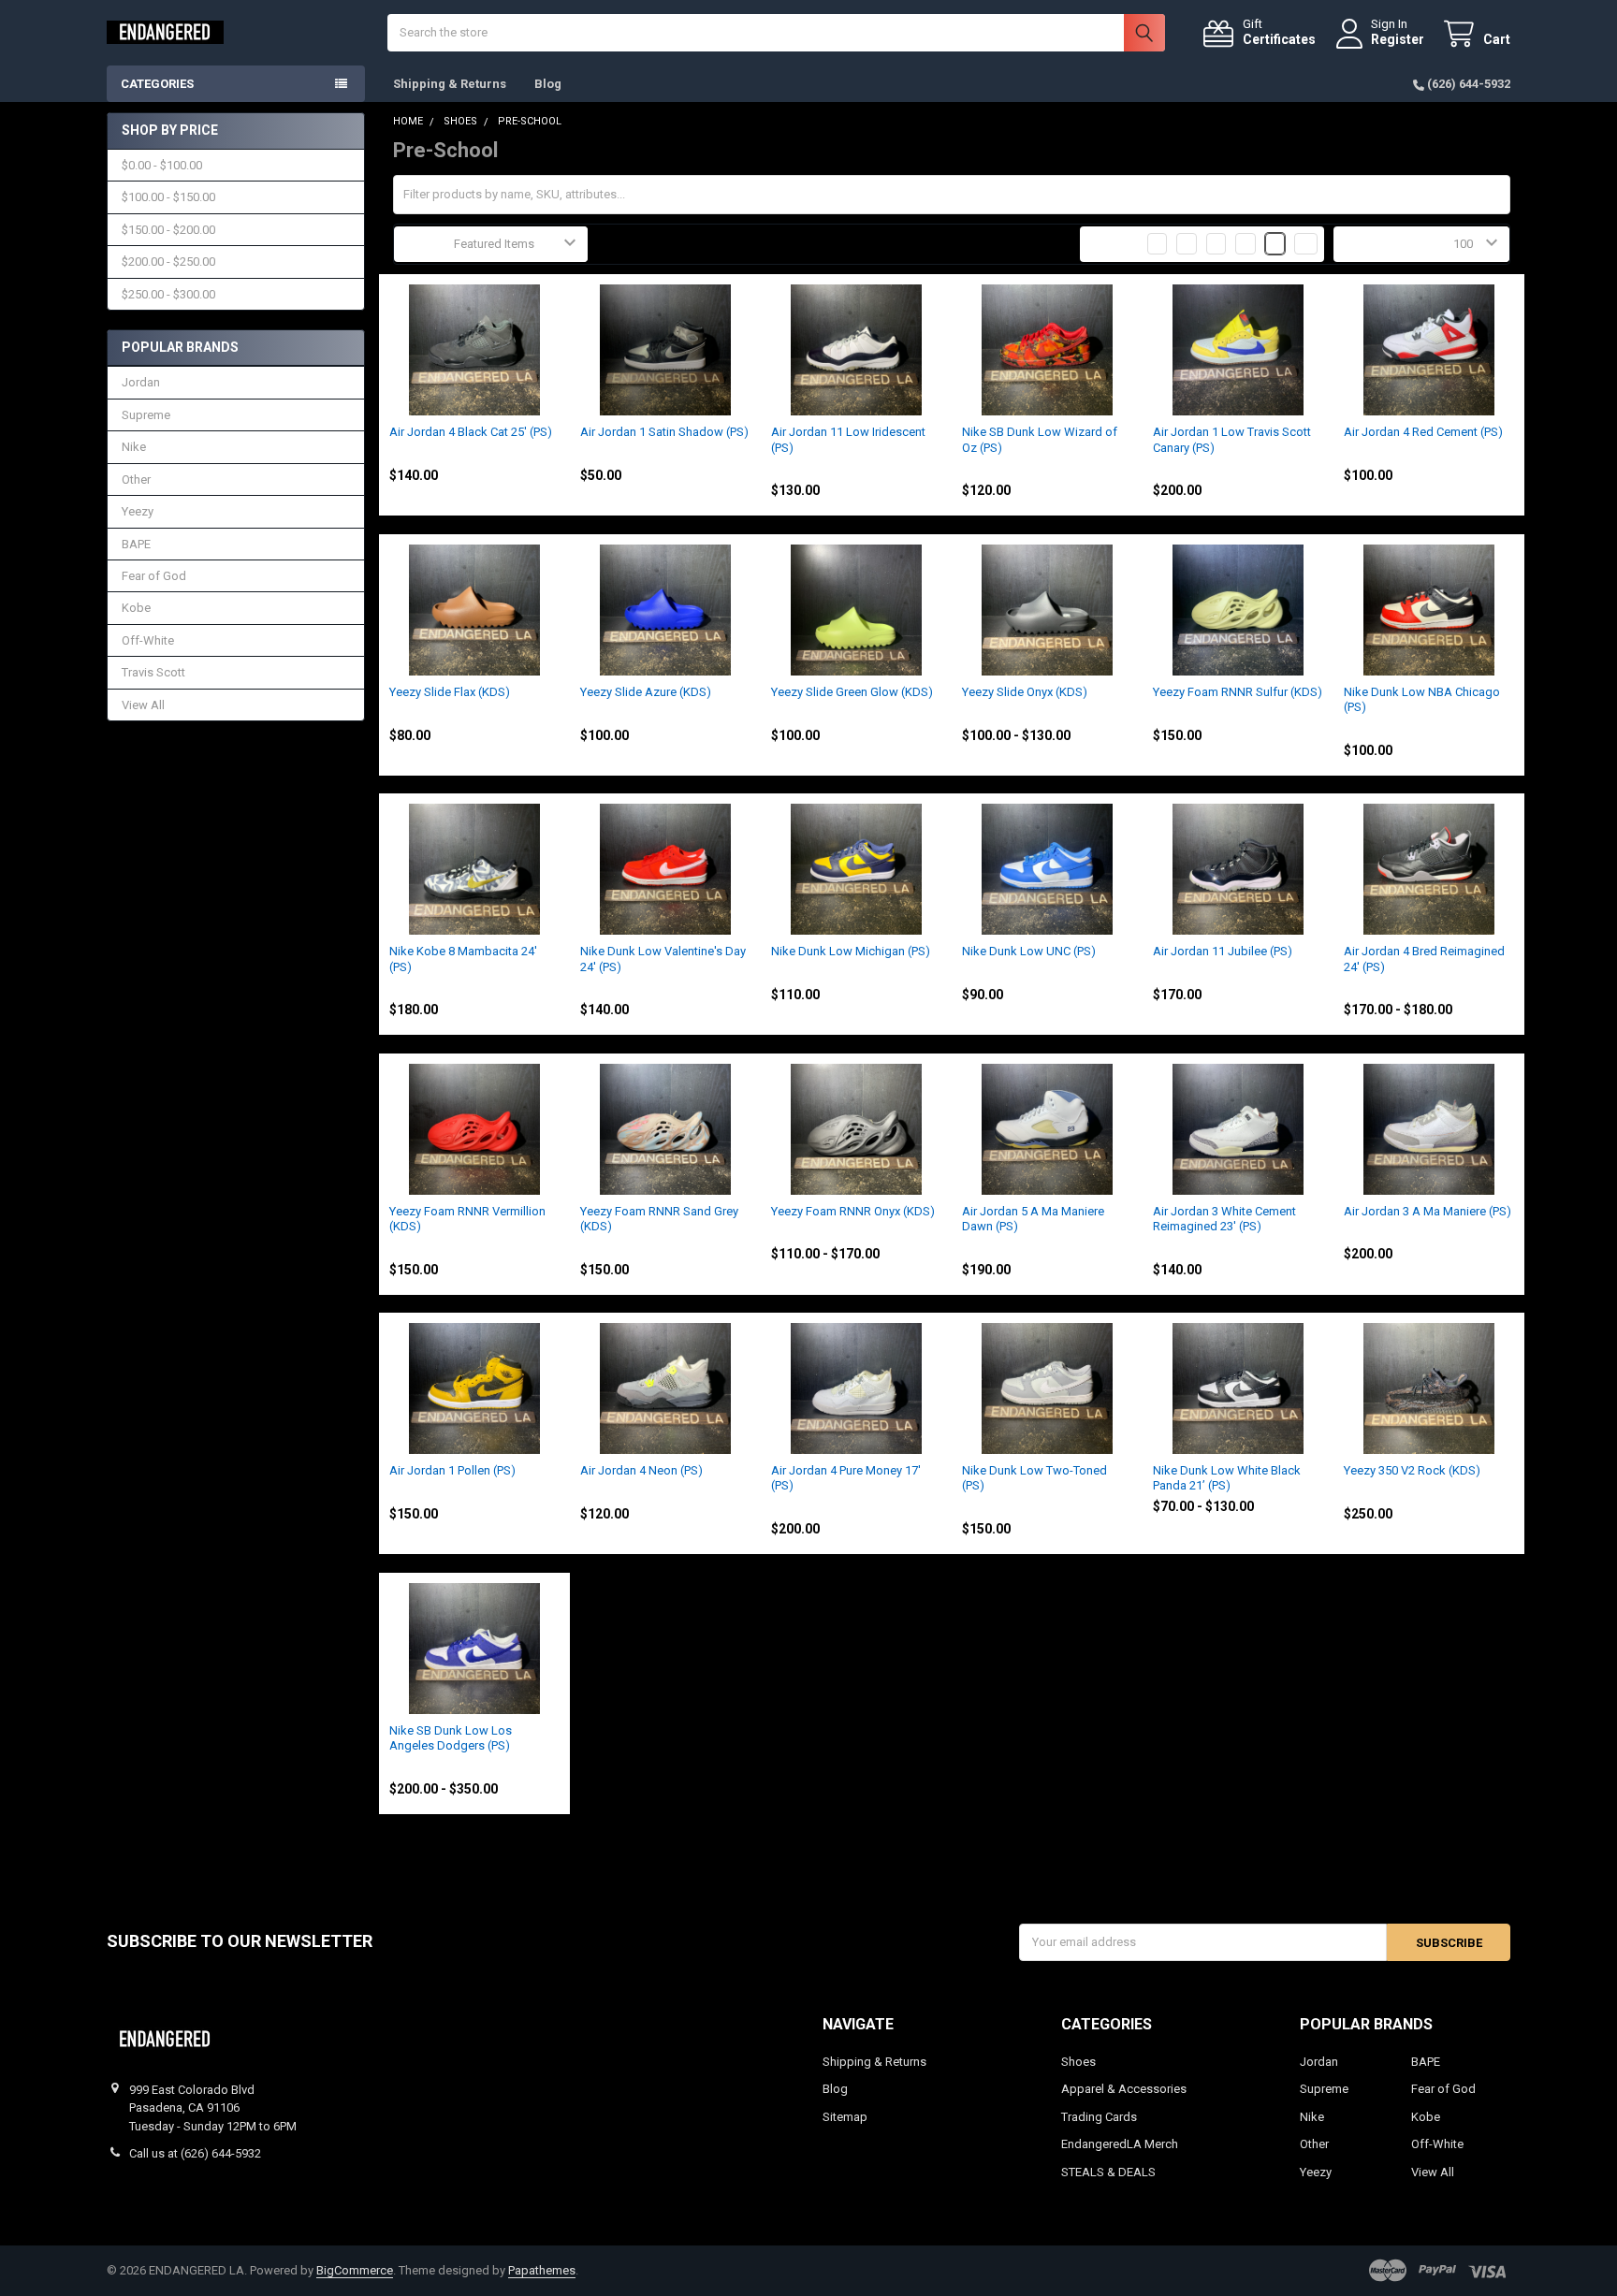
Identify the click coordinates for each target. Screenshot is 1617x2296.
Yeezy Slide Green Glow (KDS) (852, 692)
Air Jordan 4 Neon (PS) (641, 1470)
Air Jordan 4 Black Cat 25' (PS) (471, 432)
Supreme (146, 415)
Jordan (141, 382)
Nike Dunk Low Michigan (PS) (851, 951)
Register (1398, 39)
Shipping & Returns (450, 84)
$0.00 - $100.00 (162, 165)
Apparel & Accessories (1124, 2089)
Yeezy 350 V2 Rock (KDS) (1412, 1470)
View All (143, 705)
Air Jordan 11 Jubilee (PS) (1223, 951)
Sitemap (845, 2117)
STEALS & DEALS (1108, 2172)
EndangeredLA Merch (1120, 2144)
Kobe (136, 608)
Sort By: (424, 244)
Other (136, 480)
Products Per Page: (1393, 244)
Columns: (1114, 244)
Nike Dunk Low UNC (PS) (1029, 951)
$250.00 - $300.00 (168, 294)
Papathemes (542, 2270)
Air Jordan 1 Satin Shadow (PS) (664, 432)
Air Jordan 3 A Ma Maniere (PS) (1428, 1211)
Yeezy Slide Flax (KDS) (450, 692)
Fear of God (154, 576)
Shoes (1078, 2062)
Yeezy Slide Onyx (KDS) (1025, 692)
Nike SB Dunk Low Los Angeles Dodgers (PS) (451, 1738)
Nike (134, 447)
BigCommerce (355, 2270)
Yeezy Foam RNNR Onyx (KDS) (853, 1211)
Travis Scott (153, 672)
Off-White (148, 640)
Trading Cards (1099, 2117)
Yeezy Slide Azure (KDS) (646, 692)
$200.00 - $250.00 (168, 262)
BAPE (136, 544)
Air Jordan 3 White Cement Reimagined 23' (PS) (1224, 1219)
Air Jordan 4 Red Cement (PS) (1423, 432)
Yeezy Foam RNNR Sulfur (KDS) (1238, 692)
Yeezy (138, 511)
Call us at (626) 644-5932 (195, 2153)
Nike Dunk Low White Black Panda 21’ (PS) (1227, 1478)
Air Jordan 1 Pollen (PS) (452, 1470)
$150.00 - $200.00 (168, 230)
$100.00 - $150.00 (168, 197)
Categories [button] (157, 84)
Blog (548, 84)
